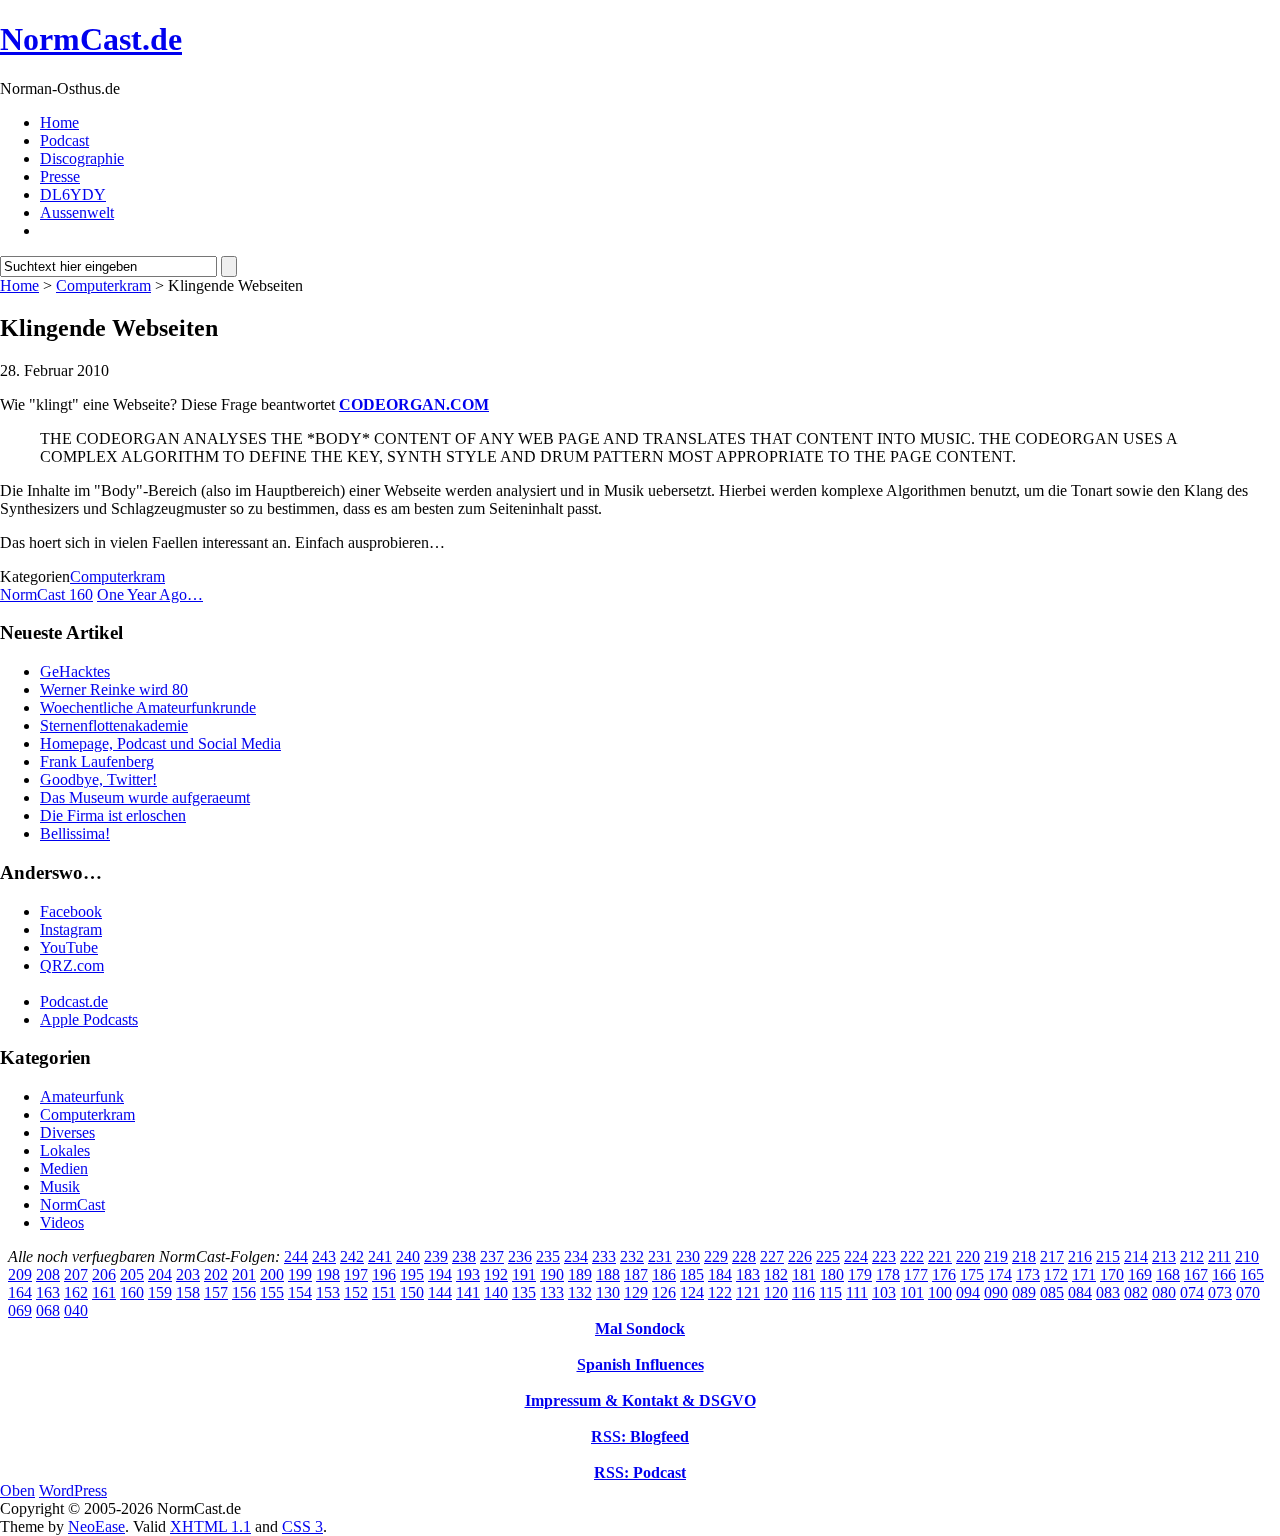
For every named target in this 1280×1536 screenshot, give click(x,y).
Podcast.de (74, 1001)
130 (608, 1292)
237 (492, 1256)
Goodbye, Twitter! (98, 779)
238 (464, 1256)
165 (1252, 1274)
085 (1052, 1292)
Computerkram (103, 285)
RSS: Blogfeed (640, 1436)
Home (59, 122)
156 (244, 1292)
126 (664, 1292)
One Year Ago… (150, 594)
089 (1024, 1292)
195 (412, 1274)
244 (296, 1256)
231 (660, 1256)
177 (916, 1274)
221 (940, 1256)
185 (692, 1274)
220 (968, 1256)
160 (132, 1292)
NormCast (72, 1204)
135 (524, 1292)
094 (968, 1292)
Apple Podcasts (89, 1019)
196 (384, 1274)
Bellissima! (75, 833)
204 (160, 1274)
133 (552, 1292)
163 (48, 1292)
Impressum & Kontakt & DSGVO (640, 1400)
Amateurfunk (82, 1096)
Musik (60, 1186)
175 (972, 1274)
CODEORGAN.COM (414, 404)
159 (160, 1292)
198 (328, 1274)
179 (860, 1274)
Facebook (71, 911)
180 (832, 1274)
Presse (60, 176)
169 (1140, 1274)
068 (48, 1310)
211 (1219, 1256)
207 (76, 1274)
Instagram (71, 929)
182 (776, 1274)
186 (664, 1274)
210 (1247, 1256)
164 (20, 1292)
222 (912, 1256)
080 (1164, 1292)
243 (324, 1256)
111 (857, 1292)
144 (440, 1292)
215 (1108, 1256)
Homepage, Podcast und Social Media (160, 743)
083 (1108, 1292)
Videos (62, 1222)
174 (1000, 1274)
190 (552, 1274)
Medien (64, 1168)
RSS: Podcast (640, 1472)
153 (328, 1292)
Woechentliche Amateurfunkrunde (148, 707)
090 (996, 1292)
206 (104, 1274)
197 (356, 1274)
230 (688, 1256)
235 (548, 1256)
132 (580, 1292)
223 (884, 1256)
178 (888, 1274)
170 (1112, 1274)
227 (772, 1256)
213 (1164, 1256)
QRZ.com (72, 965)
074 (1192, 1292)
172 (1056, 1274)
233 (604, 1256)
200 (272, 1274)
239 (436, 1256)
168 (1168, 1274)
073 (1220, 1292)
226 (800, 1256)
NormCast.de (91, 39)
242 (352, 1256)
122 (720, 1292)
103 (884, 1292)
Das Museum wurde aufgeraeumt (145, 797)
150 (412, 1292)
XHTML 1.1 (210, 1526)
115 (830, 1292)
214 (1136, 1256)
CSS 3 (302, 1526)
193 (468, 1274)
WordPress (73, 1490)
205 (132, 1274)
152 (356, 1292)
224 (856, 1256)
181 (804, 1274)
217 (1052, 1256)
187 (636, 1274)
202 (216, 1274)
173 (1028, 1274)
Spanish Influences (640, 1364)
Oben (17, 1490)
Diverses (67, 1132)
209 (20, 1274)
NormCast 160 (46, 594)
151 (384, 1292)
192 (496, 1274)
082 (1136, 1292)
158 (188, 1292)
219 (996, 1256)
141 (468, 1292)
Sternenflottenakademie (114, 725)
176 (944, 1274)
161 (104, 1292)
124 (692, 1292)
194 (440, 1274)
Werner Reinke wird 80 (114, 689)
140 (496, 1292)
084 (1080, 1292)
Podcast (64, 140)
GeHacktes (75, 671)
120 (776, 1292)
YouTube (69, 947)
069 (20, 1310)
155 (272, 1292)
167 (1196, 1274)
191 (524, 1274)
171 (1084, 1274)
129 (636, 1292)
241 (380, 1256)
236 (520, 1256)
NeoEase (96, 1526)
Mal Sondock (640, 1328)
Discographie (82, 158)
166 (1224, 1274)
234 (576, 1256)
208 (48, 1274)
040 (76, 1310)
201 (244, 1274)
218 (1024, 1256)
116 (803, 1292)
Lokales (65, 1150)
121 (748, 1292)
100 (940, 1292)
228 (744, 1256)
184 (720, 1274)
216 (1080, 1256)
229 (716, 1256)
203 (188, 1274)
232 (632, 1256)
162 (76, 1292)
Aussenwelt (77, 212)
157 (216, 1292)
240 (408, 1256)
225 (828, 1256)
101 (912, 1292)
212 (1192, 1256)
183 (748, 1274)
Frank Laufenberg (97, 761)
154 (300, 1292)
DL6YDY (73, 194)
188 (608, 1274)
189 (580, 1274)
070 (1248, 1292)
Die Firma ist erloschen (113, 815)
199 (300, 1274)
